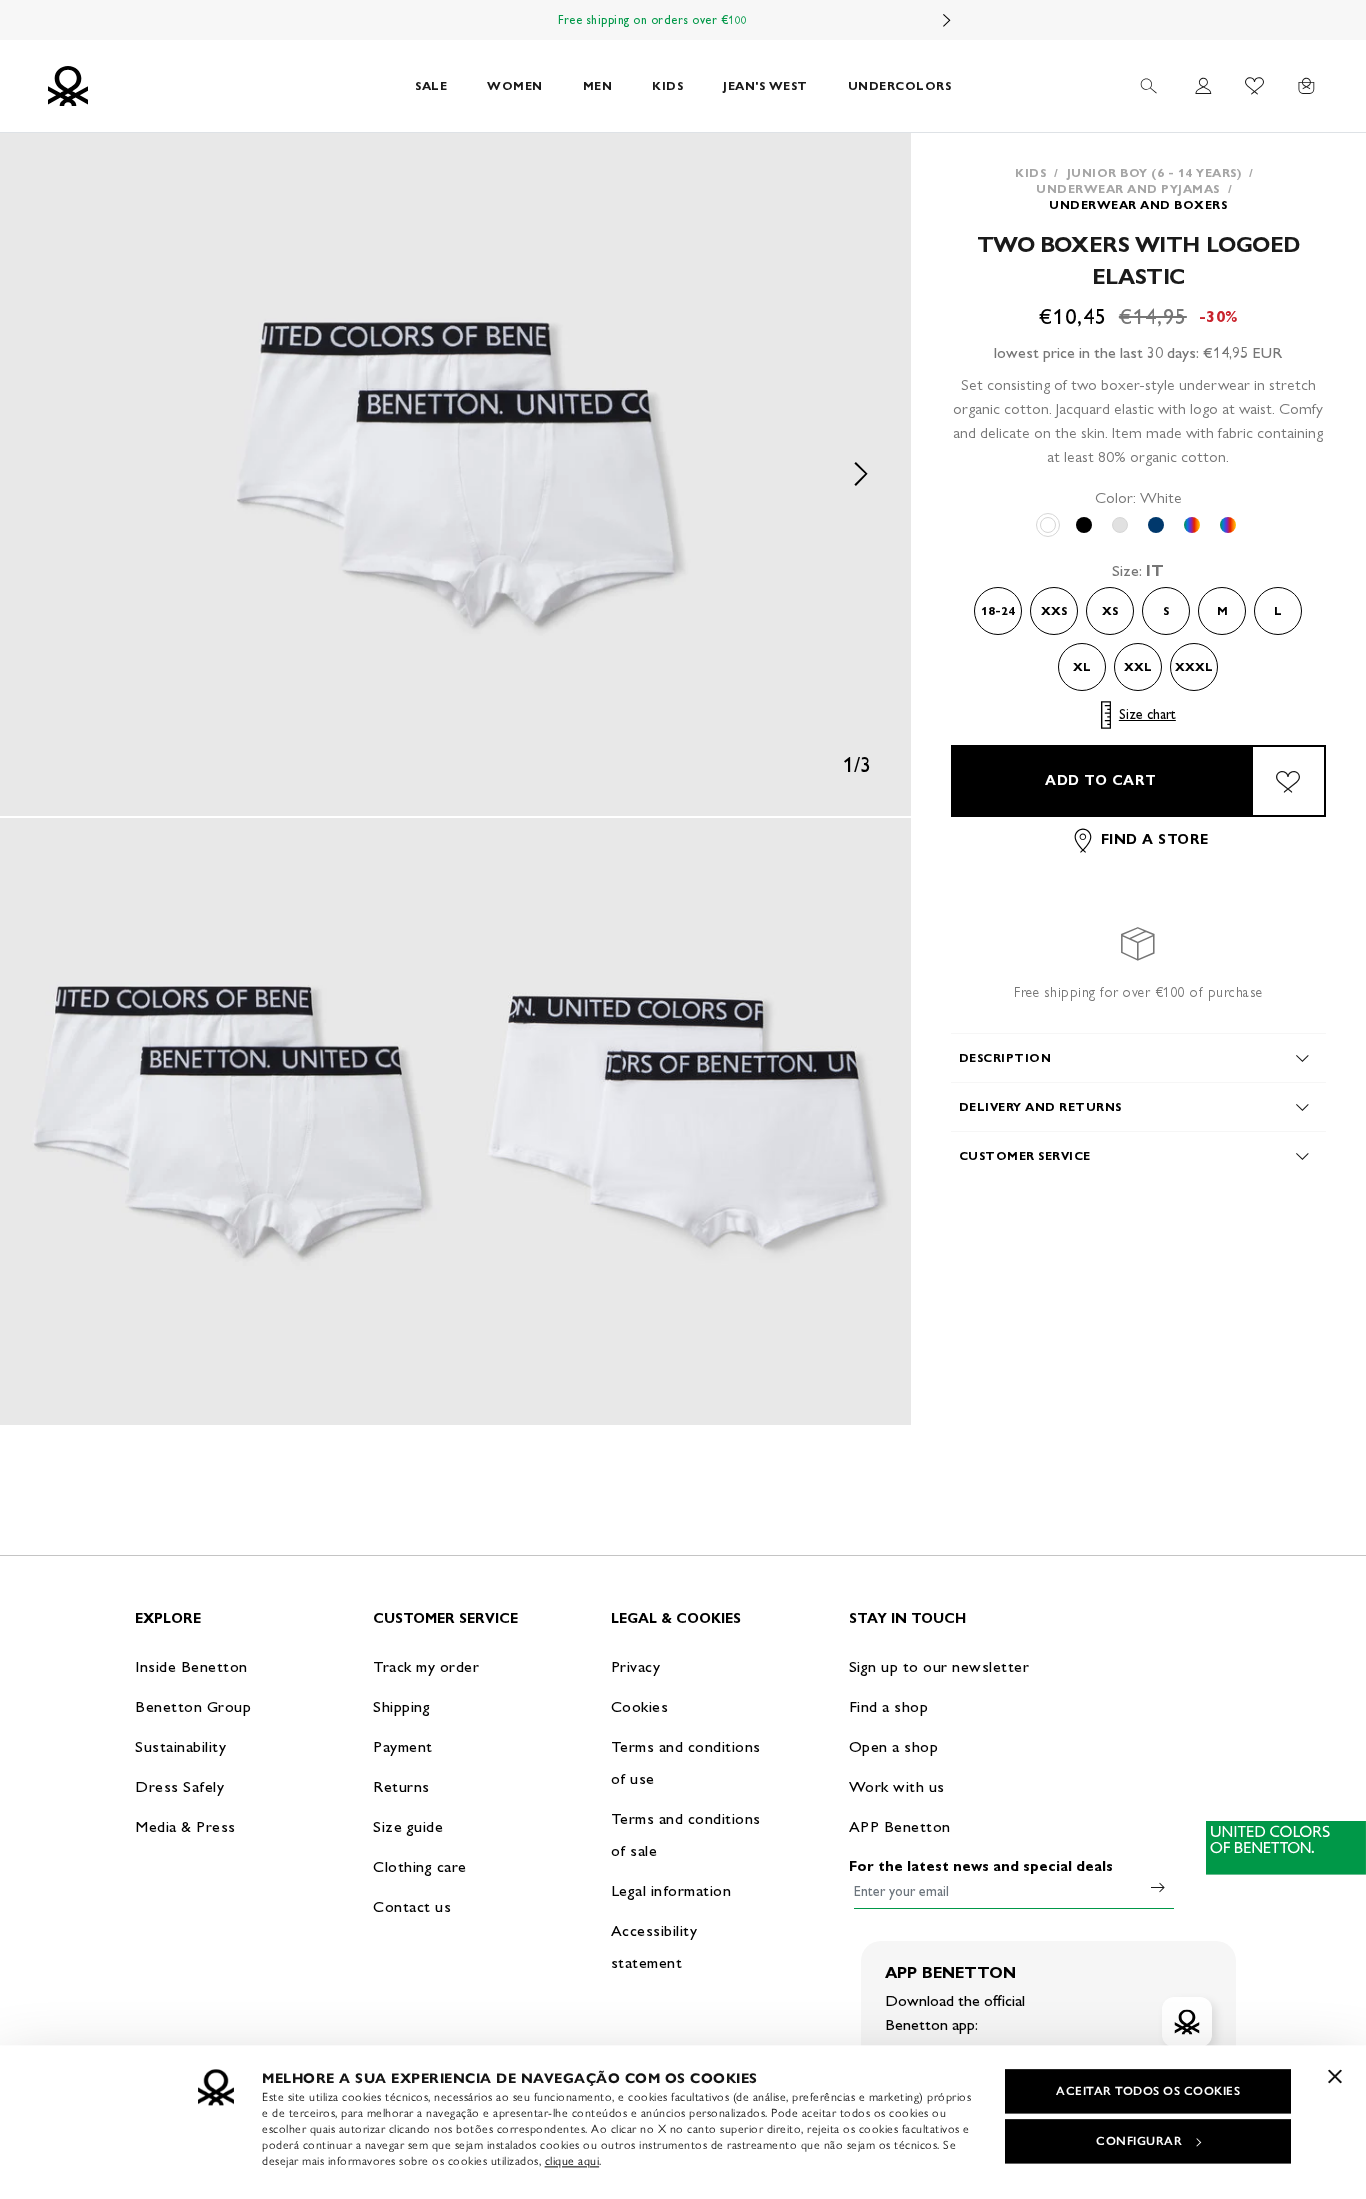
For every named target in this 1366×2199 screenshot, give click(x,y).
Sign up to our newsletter (939, 1666)
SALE (431, 85)
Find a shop (889, 1706)
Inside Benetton (191, 1666)
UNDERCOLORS (900, 85)
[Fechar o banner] (1335, 2076)
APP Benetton (900, 1826)
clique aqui (572, 2161)
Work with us (897, 1786)
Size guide (408, 1826)
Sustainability (180, 1746)
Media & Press (185, 1826)
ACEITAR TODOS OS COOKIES (1148, 2091)
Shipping (401, 1706)
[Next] (947, 20)
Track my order (426, 1666)
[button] (455, 474)
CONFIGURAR (1139, 2141)
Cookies (640, 1706)
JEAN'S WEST (765, 85)
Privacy (636, 1666)
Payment (403, 1746)
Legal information (671, 1890)
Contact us (412, 1906)
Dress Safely (179, 1786)
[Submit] (1158, 1887)
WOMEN (515, 85)
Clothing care (420, 1866)
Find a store (1155, 840)
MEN (598, 85)
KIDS (667, 85)
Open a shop (894, 1746)
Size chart (1147, 714)
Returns (401, 1786)
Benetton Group (193, 1706)
